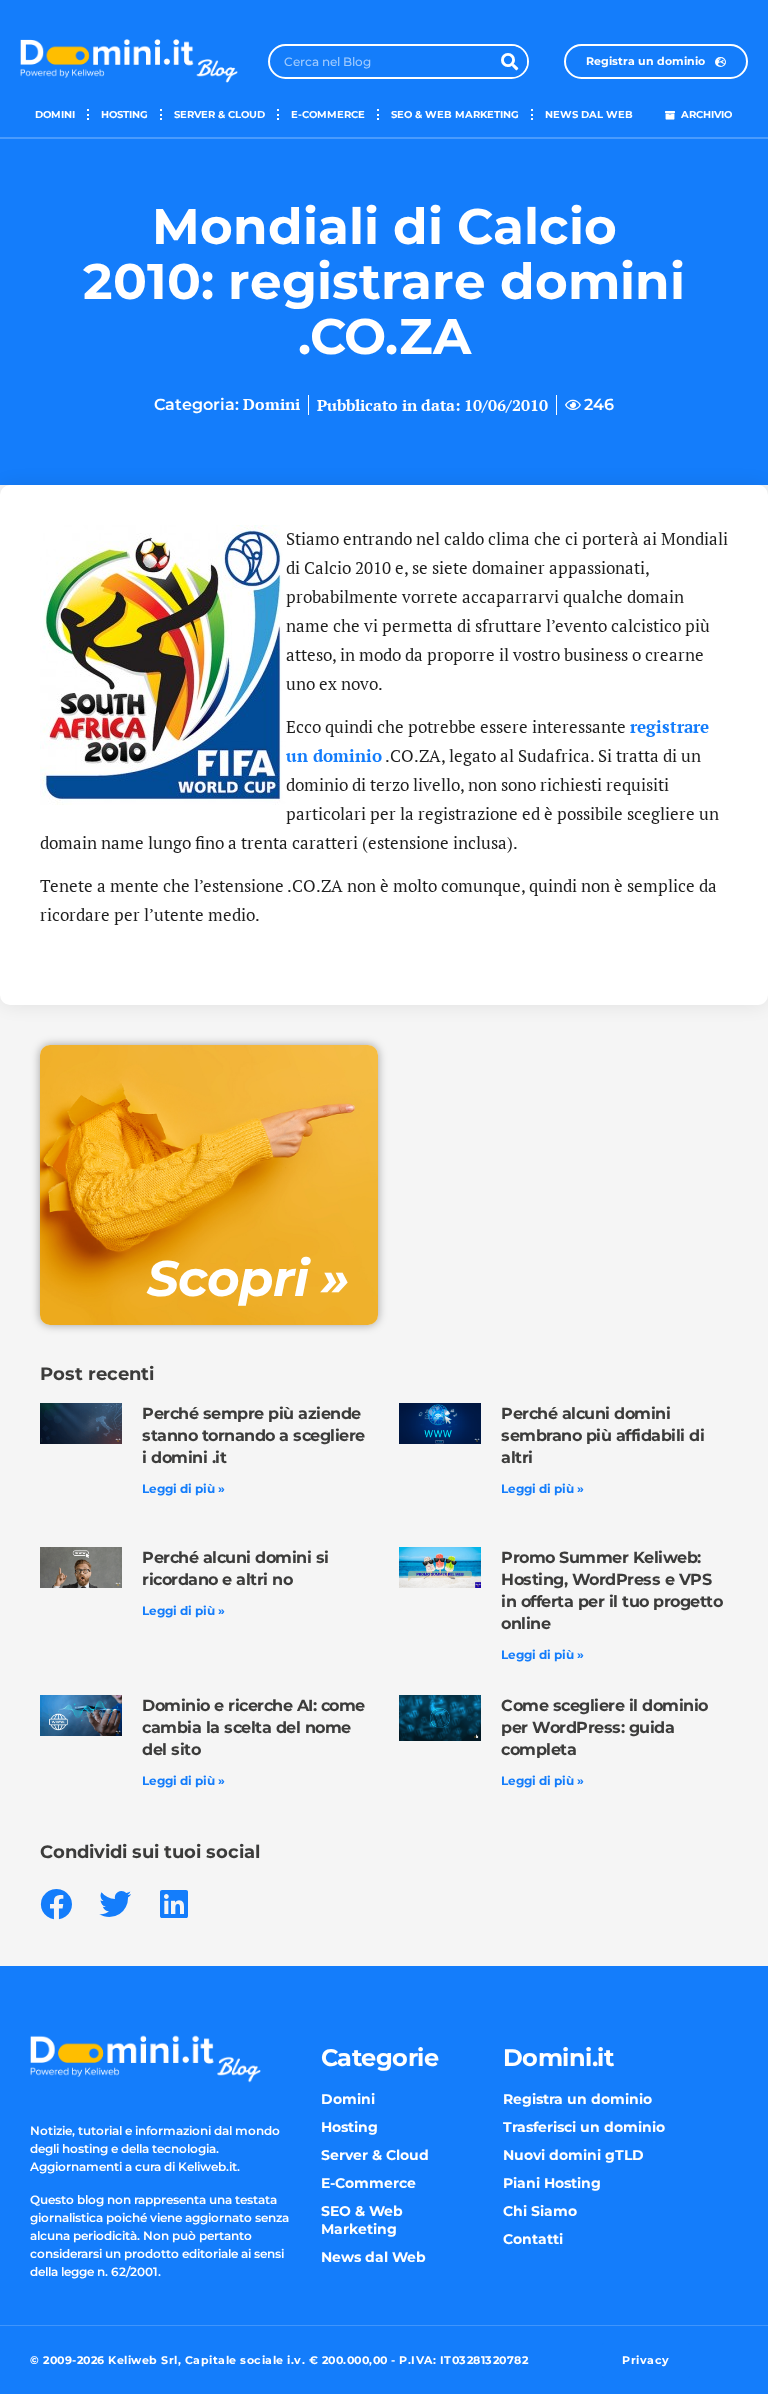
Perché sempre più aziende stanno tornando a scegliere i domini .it (253, 1435)
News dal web (589, 114)
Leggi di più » (183, 1488)
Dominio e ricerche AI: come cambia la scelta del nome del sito (253, 1727)
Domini (55, 114)
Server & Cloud (219, 114)
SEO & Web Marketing (455, 114)
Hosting (124, 114)
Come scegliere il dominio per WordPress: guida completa (604, 1727)
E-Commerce (328, 114)
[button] (55, 1903)
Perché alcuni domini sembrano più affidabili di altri (602, 1435)
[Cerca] (509, 61)
